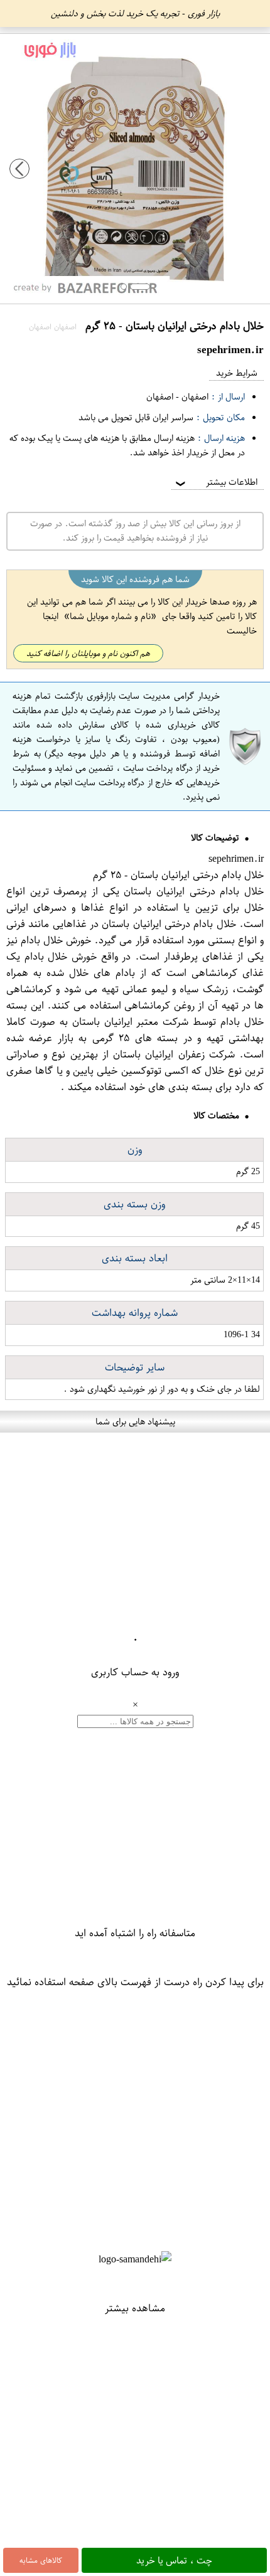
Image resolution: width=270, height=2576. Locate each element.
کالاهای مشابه (41, 2560)
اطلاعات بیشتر (215, 482)
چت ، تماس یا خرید (174, 2560)
